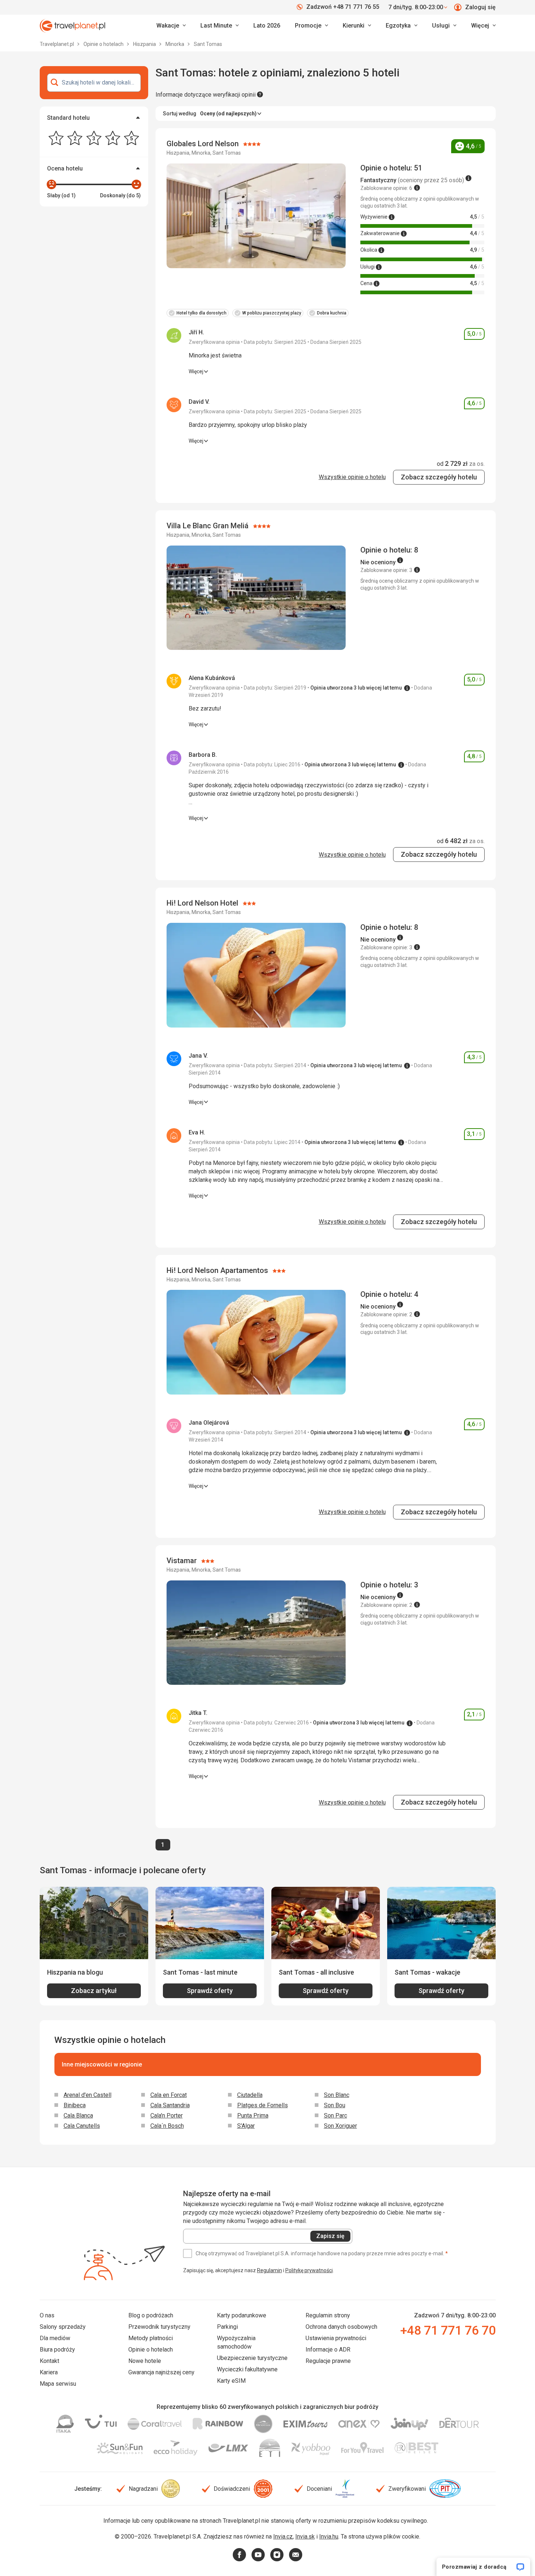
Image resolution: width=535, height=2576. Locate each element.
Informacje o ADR (328, 2350)
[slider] (51, 184)
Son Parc (336, 2116)
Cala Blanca (78, 2116)
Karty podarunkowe (242, 2315)
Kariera (49, 2372)
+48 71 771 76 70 (448, 2330)
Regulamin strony (328, 2315)
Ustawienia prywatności (336, 2338)
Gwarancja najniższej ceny (161, 2372)
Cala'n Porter (167, 2116)
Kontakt (49, 2361)
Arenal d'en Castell (88, 2095)
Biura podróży (57, 2350)
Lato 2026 (267, 26)
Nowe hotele (145, 2361)
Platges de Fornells (263, 2105)
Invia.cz (283, 2537)
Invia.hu (329, 2537)
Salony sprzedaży (63, 2327)
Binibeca (75, 2105)
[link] (220, 26)
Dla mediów (55, 2338)
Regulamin (270, 2270)
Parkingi (227, 2327)
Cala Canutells (82, 2126)
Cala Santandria (170, 2105)
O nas (47, 2315)
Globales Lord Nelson (204, 144)
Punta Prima (253, 2116)
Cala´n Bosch (167, 2126)
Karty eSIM (231, 2381)
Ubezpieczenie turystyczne (252, 2358)
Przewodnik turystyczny (159, 2327)
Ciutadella (250, 2095)
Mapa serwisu (58, 2384)
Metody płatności (151, 2338)
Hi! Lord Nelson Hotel (203, 903)
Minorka (175, 44)
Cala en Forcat (169, 2095)
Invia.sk (305, 2537)
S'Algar (246, 2126)
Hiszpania (145, 44)
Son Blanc (337, 2095)
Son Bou (335, 2105)
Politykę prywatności (309, 2270)
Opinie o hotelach (104, 44)
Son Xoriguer (340, 2126)
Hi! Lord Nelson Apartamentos (218, 1270)
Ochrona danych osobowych (341, 2327)
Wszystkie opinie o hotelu (352, 477)
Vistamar (183, 1561)
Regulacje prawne (328, 2361)
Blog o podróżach (151, 2315)
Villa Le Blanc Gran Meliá (208, 526)
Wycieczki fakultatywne (247, 2369)
